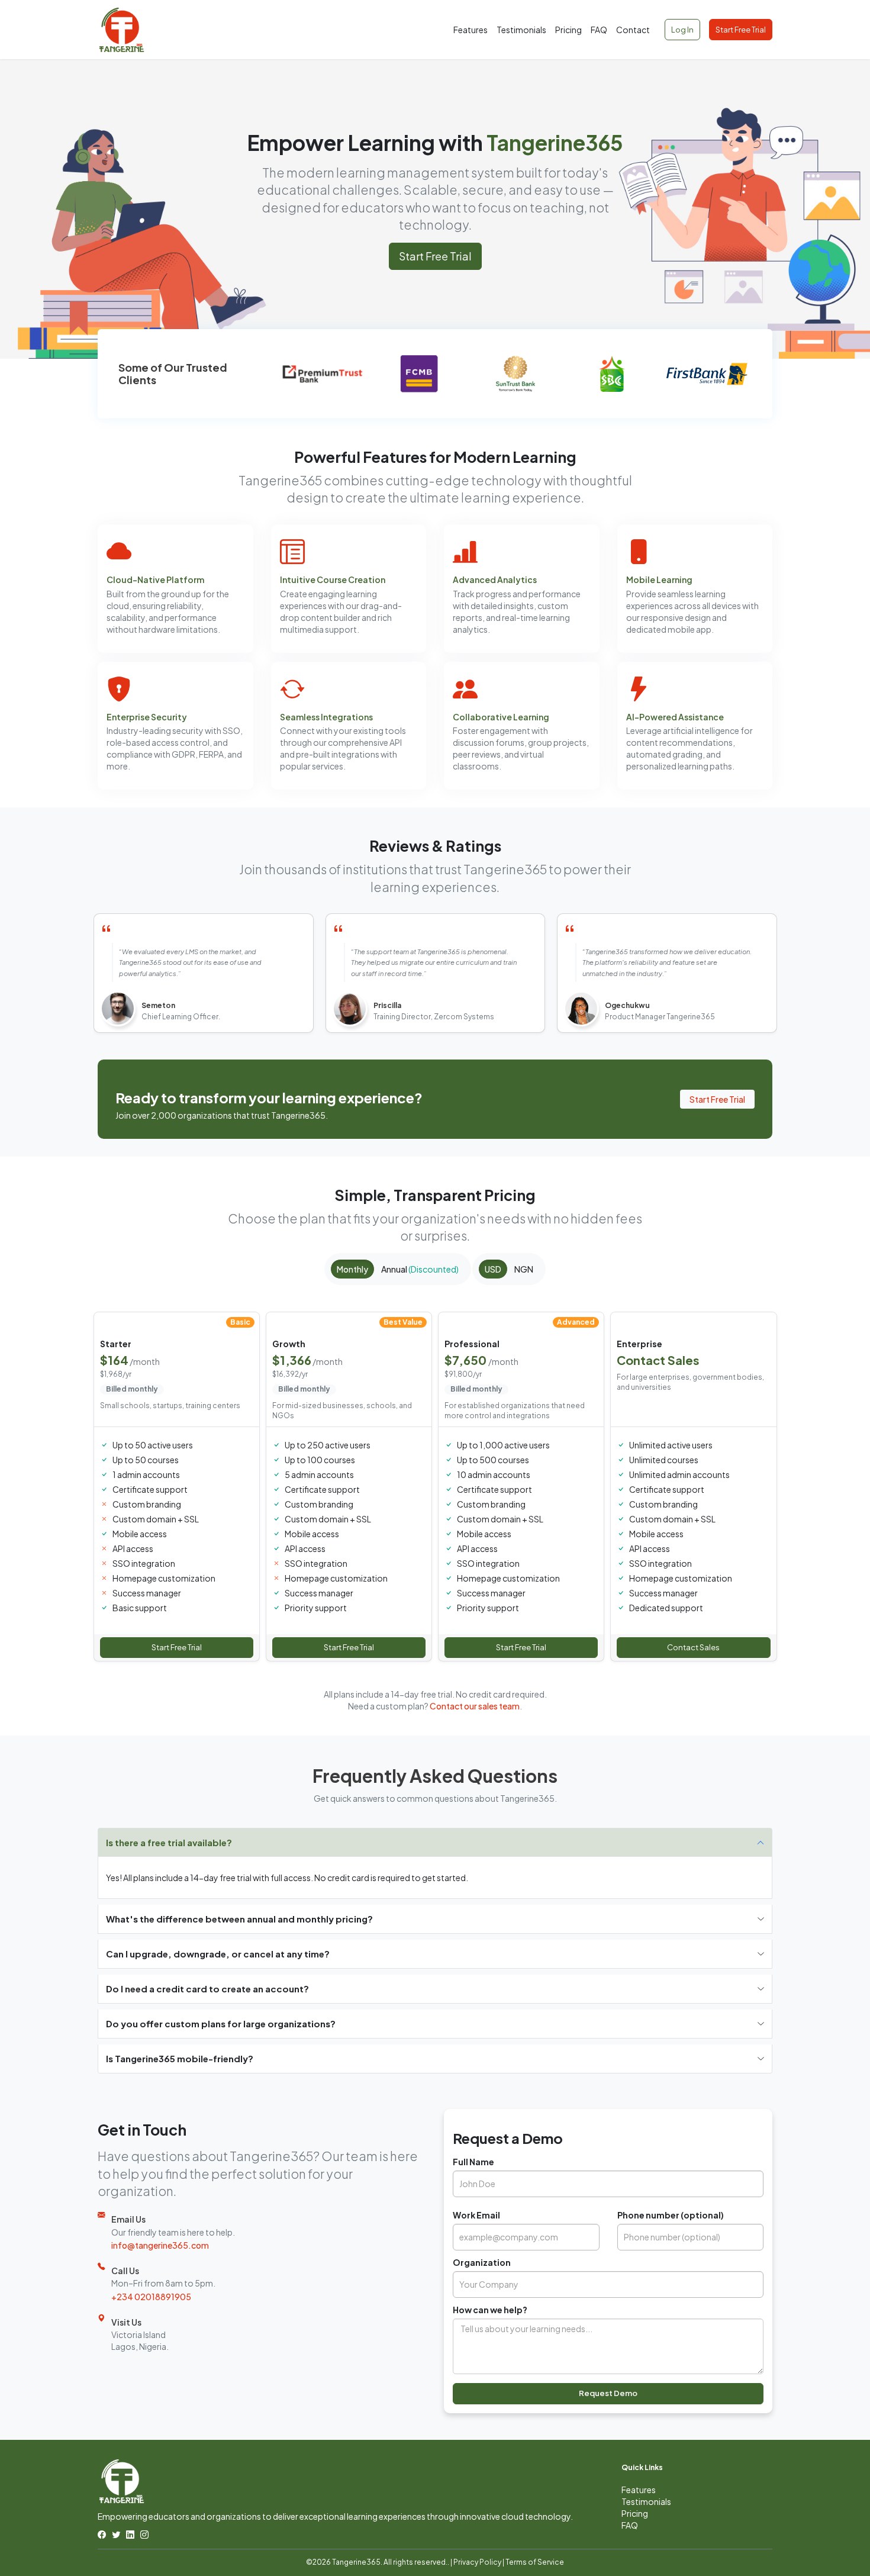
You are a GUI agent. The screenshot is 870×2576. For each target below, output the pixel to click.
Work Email (476, 2215)
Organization (482, 2262)
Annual (420, 1269)
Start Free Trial (741, 30)
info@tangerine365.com (160, 2245)
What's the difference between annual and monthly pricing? (239, 1919)
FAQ (599, 30)
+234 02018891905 (151, 2297)
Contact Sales (693, 1647)
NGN (524, 1269)
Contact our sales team (475, 1706)
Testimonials (521, 30)
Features (471, 30)
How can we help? (490, 2310)
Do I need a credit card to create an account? (207, 1989)
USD (493, 1269)
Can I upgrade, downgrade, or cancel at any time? (218, 1954)
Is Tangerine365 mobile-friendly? (180, 2058)
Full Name (473, 2162)
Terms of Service (535, 2562)
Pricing (568, 30)
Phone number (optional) (671, 2215)
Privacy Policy (477, 2562)
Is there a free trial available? (169, 1842)
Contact (633, 30)
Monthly (352, 1269)
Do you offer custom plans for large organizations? (221, 2023)
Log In (682, 30)
